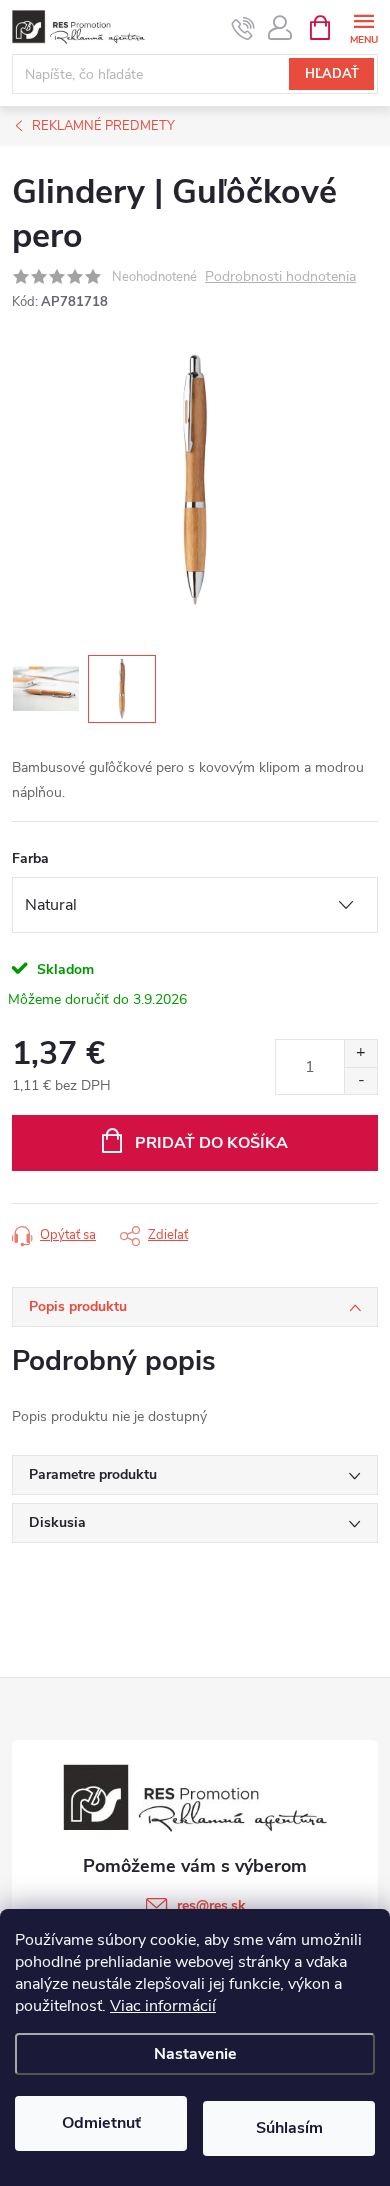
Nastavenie (195, 2054)
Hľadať (332, 74)
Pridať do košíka (211, 1143)
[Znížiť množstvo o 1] (360, 1080)
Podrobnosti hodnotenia (280, 277)
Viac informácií (163, 2006)
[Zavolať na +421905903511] (243, 28)
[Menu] (363, 26)
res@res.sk (211, 1905)
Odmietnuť (101, 2123)
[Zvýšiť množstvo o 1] (360, 1053)
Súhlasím (289, 2128)
